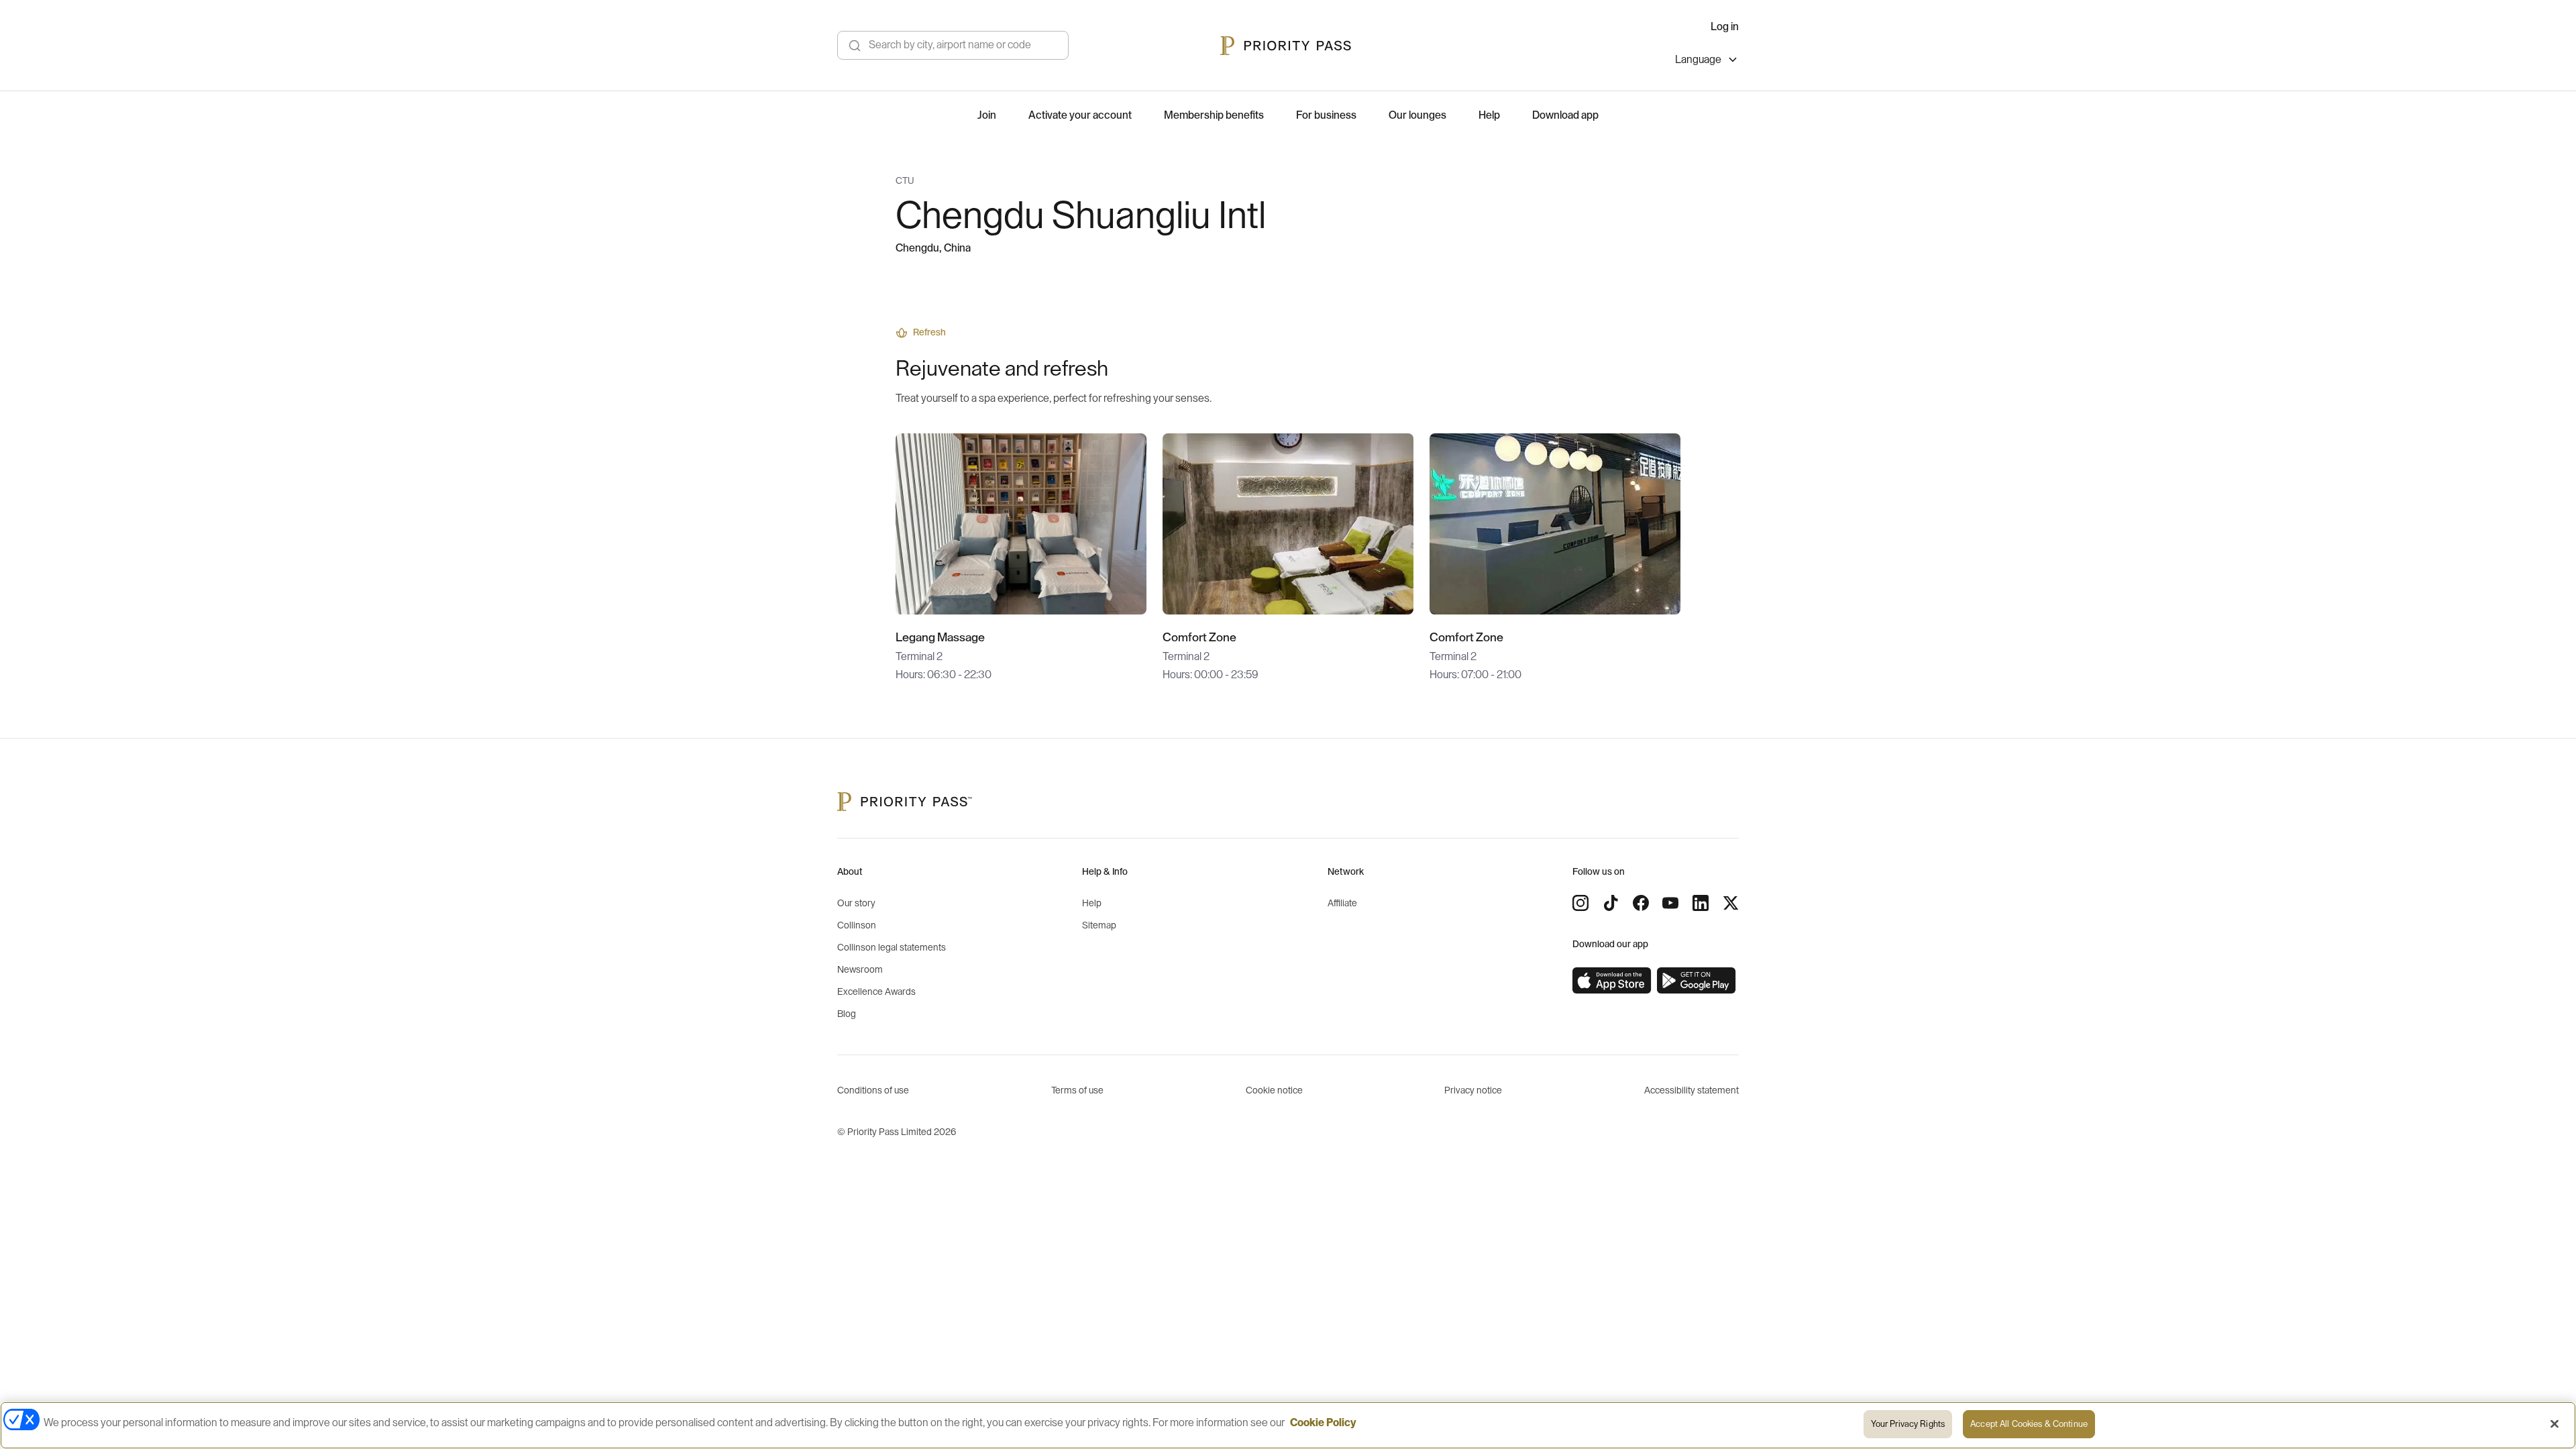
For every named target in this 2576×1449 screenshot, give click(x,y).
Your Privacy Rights (1908, 1424)
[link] (1612, 981)
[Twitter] (1731, 903)
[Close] (2555, 1424)
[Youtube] (1670, 903)
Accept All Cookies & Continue (2029, 1424)
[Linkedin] (1701, 903)
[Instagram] (1580, 903)
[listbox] (1707, 61)
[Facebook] (1641, 903)
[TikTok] (1611, 903)
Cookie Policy (1323, 1423)
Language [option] (1698, 60)
